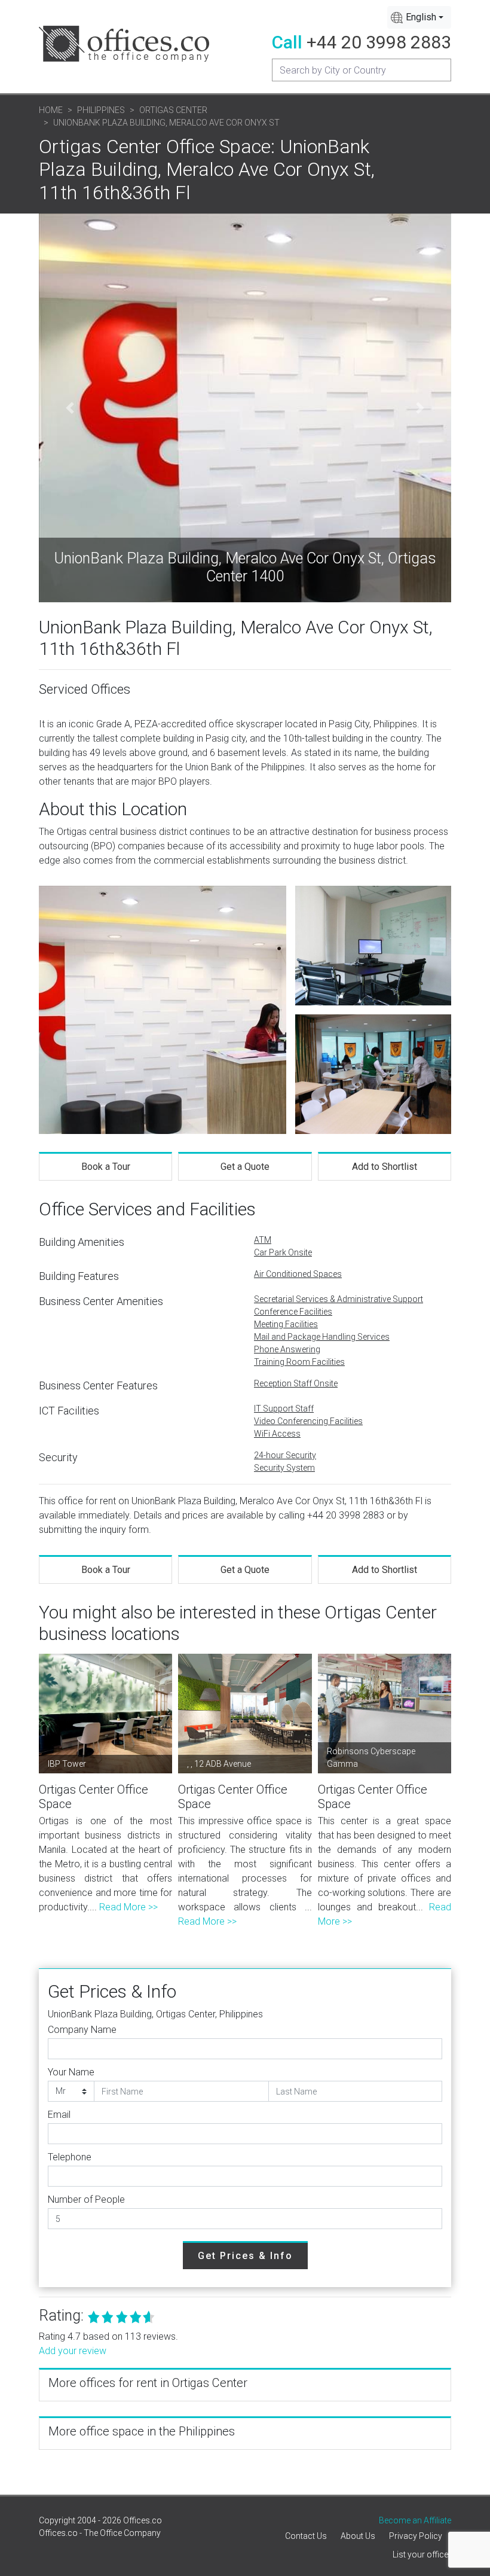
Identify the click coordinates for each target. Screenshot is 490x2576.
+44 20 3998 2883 (379, 42)
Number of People (86, 2199)
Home (51, 110)
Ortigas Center (173, 110)
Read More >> (128, 1907)
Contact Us (306, 2536)
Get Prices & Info (245, 2256)
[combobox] (419, 17)
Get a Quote (245, 1167)
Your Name (71, 2072)
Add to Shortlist (385, 1167)
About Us (358, 2536)
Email (59, 2115)
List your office (420, 2554)
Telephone (70, 2157)
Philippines (101, 110)
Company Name (82, 2030)
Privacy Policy (416, 2536)
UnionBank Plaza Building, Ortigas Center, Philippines (155, 2014)
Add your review (73, 2351)
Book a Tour (106, 1167)
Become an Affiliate (415, 2520)
